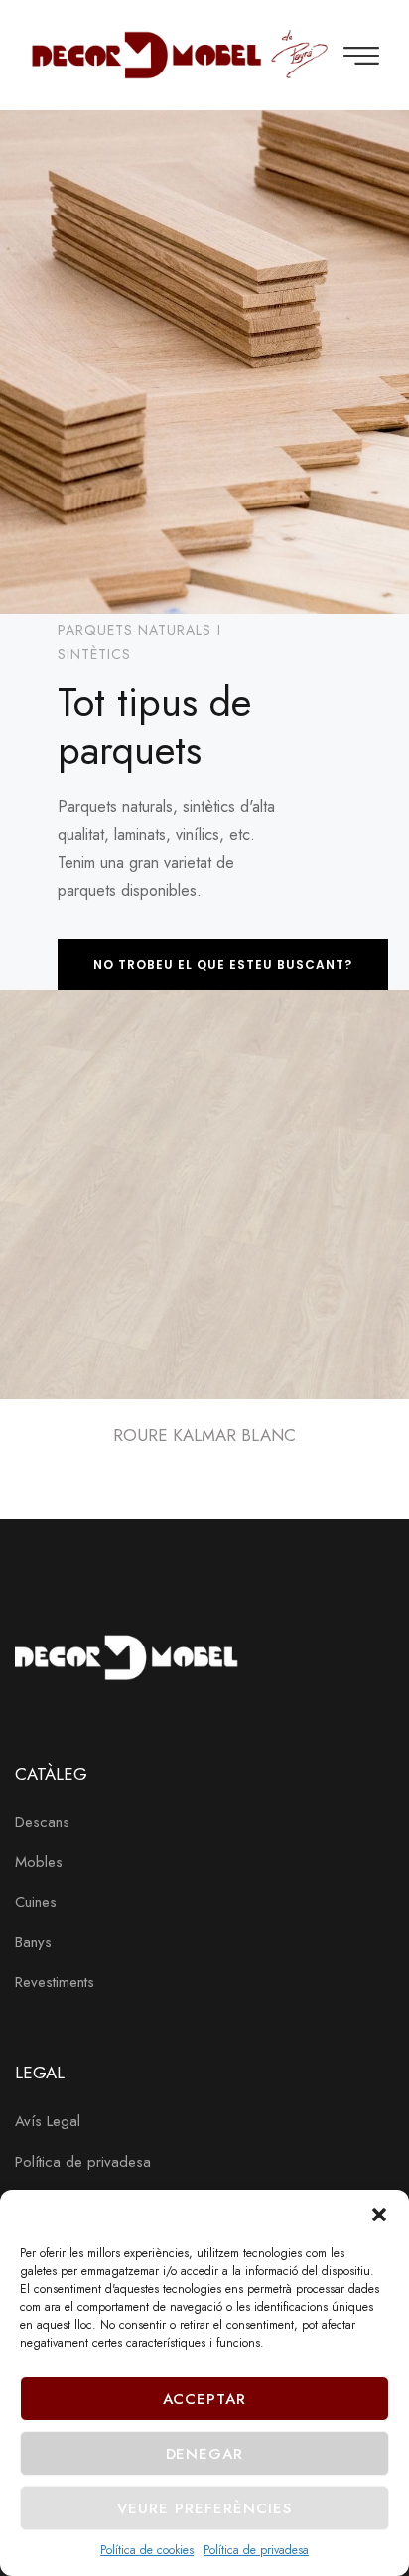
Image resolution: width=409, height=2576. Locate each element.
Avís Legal (48, 2121)
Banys (33, 1942)
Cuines (36, 1902)
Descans (42, 1822)
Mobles (39, 1862)
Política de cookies (147, 2550)
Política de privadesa (256, 2550)
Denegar (205, 2454)
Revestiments (55, 1982)
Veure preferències (204, 2508)
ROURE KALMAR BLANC (204, 1435)
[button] (379, 2215)
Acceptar (205, 2399)
